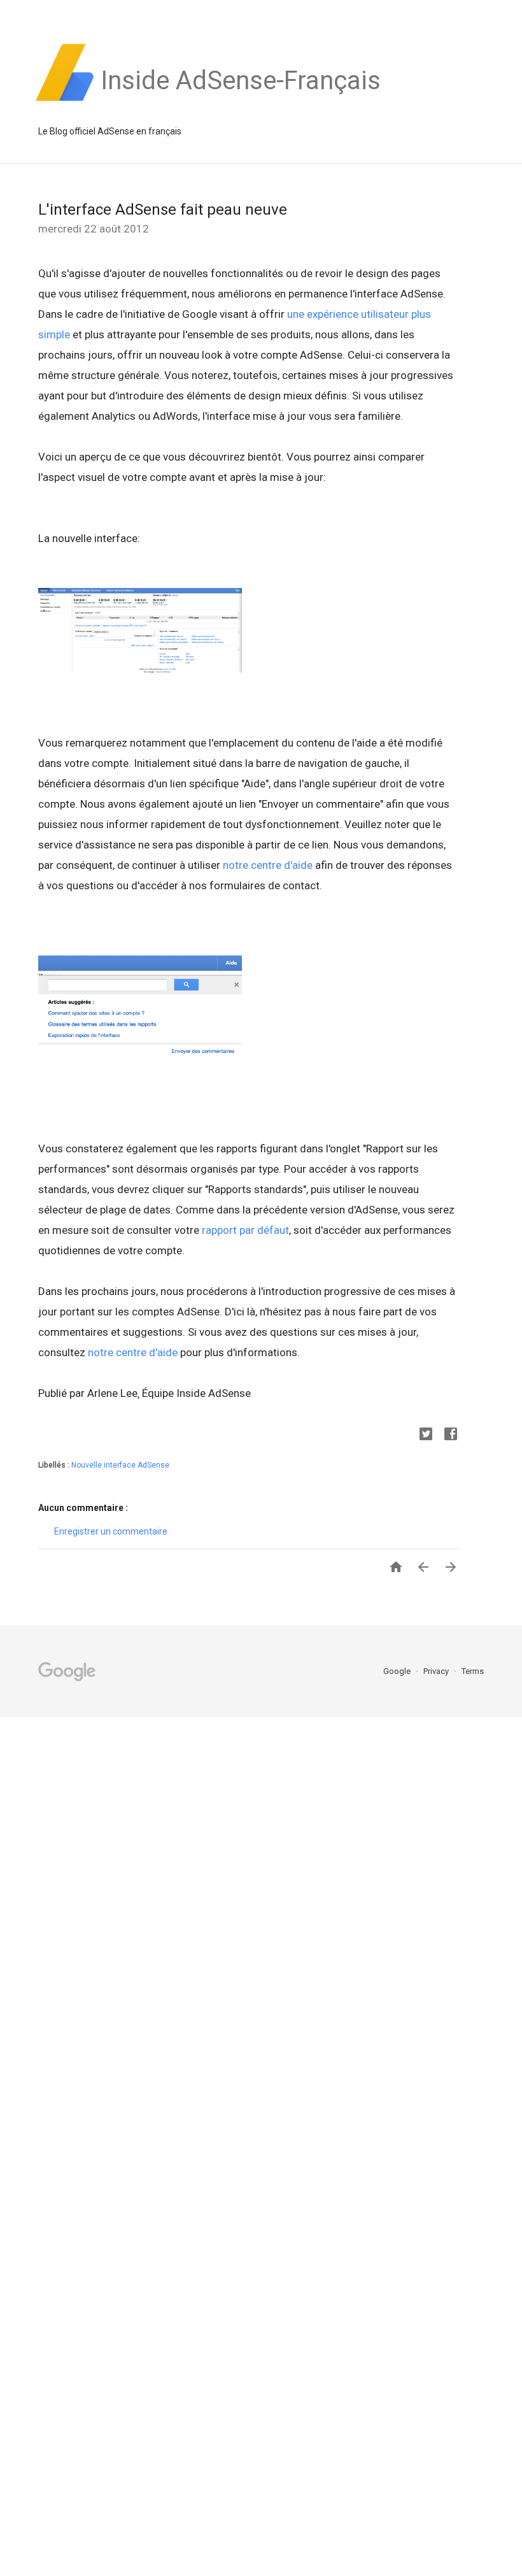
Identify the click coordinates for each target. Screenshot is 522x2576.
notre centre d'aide (268, 865)
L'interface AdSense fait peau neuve (163, 210)
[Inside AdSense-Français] (241, 101)
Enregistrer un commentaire (111, 1531)
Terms (473, 1671)
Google (398, 1671)
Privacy (437, 1671)
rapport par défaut (245, 1230)
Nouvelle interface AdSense (120, 1465)
